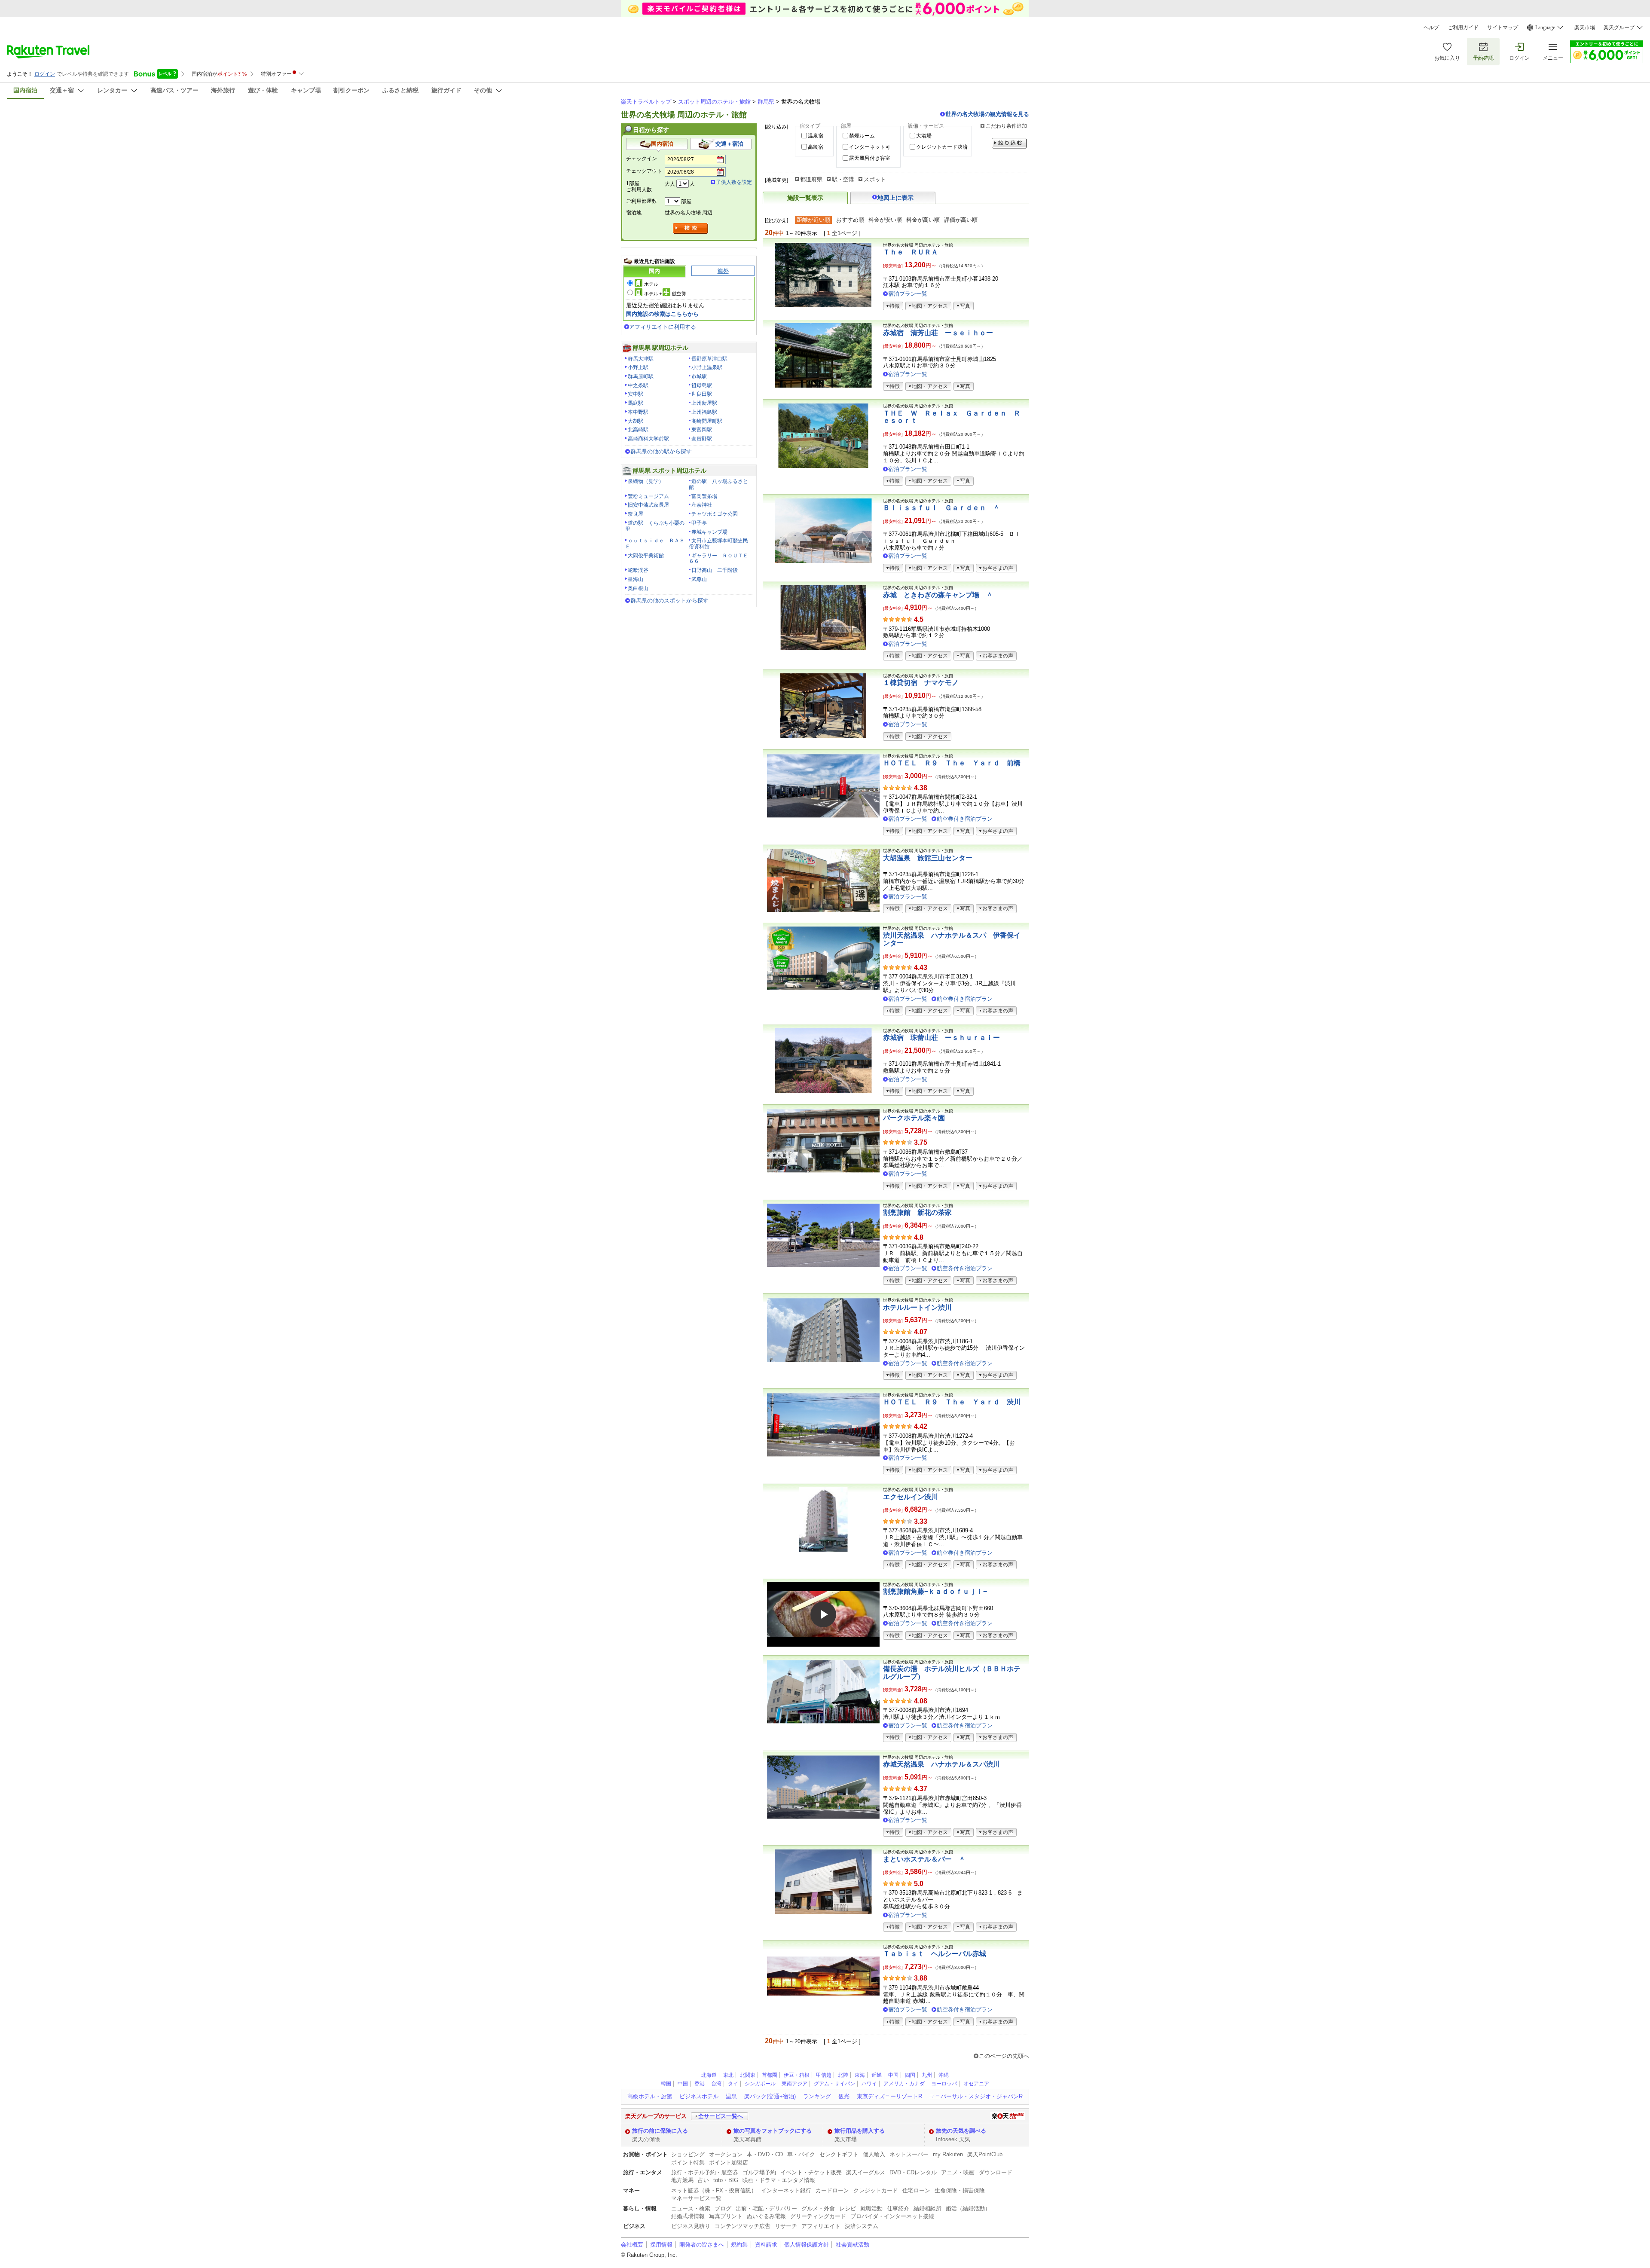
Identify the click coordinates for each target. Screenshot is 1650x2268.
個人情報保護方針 (807, 2245)
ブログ (723, 2208)
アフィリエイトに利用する (663, 327)
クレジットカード (876, 2190)
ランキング (817, 2096)
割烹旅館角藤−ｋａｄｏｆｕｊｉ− (935, 1591)
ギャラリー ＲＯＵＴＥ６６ (718, 559)
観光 (844, 2096)
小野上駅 (638, 367)
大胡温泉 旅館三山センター (928, 858)
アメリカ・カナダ (904, 2084)
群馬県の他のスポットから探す (669, 601)
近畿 (877, 2075)
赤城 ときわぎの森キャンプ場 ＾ (938, 595)
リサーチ (786, 2226)
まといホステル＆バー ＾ (924, 1859)
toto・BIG (726, 2180)
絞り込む (1009, 143)
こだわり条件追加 (1006, 126)
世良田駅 (702, 394)
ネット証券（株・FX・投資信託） (714, 2190)
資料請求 (766, 2245)
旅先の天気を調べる (961, 2131)
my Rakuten (948, 2154)
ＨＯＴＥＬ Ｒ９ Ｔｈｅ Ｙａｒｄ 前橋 (952, 763)
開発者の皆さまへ (702, 2245)
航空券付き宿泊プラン (965, 819)
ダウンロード (996, 2172)
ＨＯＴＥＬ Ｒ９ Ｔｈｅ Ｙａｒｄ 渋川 (952, 1402)
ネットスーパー (909, 2154)
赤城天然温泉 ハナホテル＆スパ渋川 (941, 1764)
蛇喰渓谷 (638, 570)
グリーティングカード (818, 2216)
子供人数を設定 (734, 182)
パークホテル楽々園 (914, 1118)
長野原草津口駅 (709, 359)
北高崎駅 (638, 430)
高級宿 (816, 147)
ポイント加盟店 (729, 2163)
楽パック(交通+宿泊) (770, 2096)
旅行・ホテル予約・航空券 (705, 2172)
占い (703, 2180)
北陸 (843, 2075)
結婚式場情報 (688, 2216)
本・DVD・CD (765, 2154)
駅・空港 (843, 179)
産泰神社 (702, 505)
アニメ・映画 (958, 2172)
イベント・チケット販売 (811, 2172)
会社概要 (632, 2245)
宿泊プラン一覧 (908, 294)
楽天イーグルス (866, 2172)
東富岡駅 (702, 430)
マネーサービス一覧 (696, 2198)
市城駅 (699, 376)
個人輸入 (874, 2154)
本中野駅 (638, 412)
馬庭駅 (636, 403)
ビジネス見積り (691, 2226)
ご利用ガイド (1463, 28)
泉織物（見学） (646, 481)
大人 (670, 184)
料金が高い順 (923, 220)
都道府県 (811, 179)
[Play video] (823, 1614)
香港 (700, 2084)
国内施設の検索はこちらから (662, 314)
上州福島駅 (704, 412)
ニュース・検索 (691, 2208)
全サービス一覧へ (721, 2116)
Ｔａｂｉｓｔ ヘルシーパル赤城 (935, 1954)
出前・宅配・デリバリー (766, 2208)
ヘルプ (1431, 28)
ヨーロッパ (944, 2084)
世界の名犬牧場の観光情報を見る (987, 114)
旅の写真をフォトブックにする (773, 2131)
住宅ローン (916, 2190)
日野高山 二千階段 (715, 570)
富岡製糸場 (704, 496)
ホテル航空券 (665, 293)
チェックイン (642, 159)
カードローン (832, 2190)
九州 (927, 2075)
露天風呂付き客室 (870, 158)
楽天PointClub (985, 2154)
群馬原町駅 (641, 376)
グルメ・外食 (818, 2208)
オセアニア (976, 2084)
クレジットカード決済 (942, 147)
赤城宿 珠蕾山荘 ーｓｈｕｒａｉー (941, 1038)
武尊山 (699, 579)
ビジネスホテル (699, 2096)
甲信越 (824, 2075)
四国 (910, 2075)
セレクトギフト (839, 2154)
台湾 (716, 2084)
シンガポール (760, 2084)
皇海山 (636, 579)
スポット (875, 179)
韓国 (666, 2084)
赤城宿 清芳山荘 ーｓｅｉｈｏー (938, 333)
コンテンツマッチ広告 (742, 2226)
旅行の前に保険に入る (660, 2131)
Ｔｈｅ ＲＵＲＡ (911, 252)
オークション (726, 2154)
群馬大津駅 (641, 359)
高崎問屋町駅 (707, 421)
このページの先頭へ (1004, 2056)
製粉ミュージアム (648, 496)
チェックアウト (644, 171)
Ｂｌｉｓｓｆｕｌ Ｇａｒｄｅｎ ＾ (941, 508)
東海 (860, 2075)
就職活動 (871, 2208)
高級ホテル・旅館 (650, 2096)
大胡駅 (636, 421)
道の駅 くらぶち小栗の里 (655, 526)
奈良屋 (636, 514)
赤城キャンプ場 (709, 532)
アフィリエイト (821, 2226)
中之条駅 (638, 385)
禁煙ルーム (862, 136)
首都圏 (770, 2075)
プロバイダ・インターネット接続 (892, 2216)
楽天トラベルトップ (646, 102)
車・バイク (801, 2154)
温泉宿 (816, 136)
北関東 (748, 2075)
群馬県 (766, 102)
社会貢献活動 (852, 2245)
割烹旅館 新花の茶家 (917, 1212)
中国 (893, 2075)
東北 (728, 2075)
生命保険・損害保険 (960, 2190)
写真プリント (726, 2216)
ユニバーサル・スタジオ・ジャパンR (976, 2096)
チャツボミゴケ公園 (715, 514)
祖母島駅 (702, 385)
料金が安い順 (885, 220)
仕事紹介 (898, 2208)
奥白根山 (638, 588)
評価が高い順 (961, 220)
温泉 (731, 2096)
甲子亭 (699, 523)
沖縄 (944, 2075)
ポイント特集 (688, 2163)
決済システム (862, 2226)
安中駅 (636, 394)
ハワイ (869, 2084)
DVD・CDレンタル (913, 2172)
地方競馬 (682, 2180)
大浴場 (924, 136)
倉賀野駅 (702, 439)
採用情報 (661, 2245)
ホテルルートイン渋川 (917, 1307)
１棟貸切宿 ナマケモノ (921, 683)
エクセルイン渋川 (911, 1497)
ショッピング (688, 2154)
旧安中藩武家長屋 (648, 505)
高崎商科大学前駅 (648, 439)
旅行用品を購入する (860, 2131)
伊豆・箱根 (797, 2075)
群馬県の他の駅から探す (661, 451)
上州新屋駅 (704, 403)
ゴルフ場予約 (759, 2172)
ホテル (651, 284)
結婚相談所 (927, 2208)
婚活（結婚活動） (968, 2208)
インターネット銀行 (786, 2190)
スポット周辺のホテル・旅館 (714, 102)
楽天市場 (1585, 28)
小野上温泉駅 (707, 367)
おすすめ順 (850, 220)
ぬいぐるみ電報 (766, 2216)
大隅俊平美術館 (646, 556)
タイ (733, 2084)
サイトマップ (1503, 28)
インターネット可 (870, 147)
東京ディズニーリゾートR (889, 2096)
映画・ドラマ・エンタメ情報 (779, 2180)
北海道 (709, 2075)
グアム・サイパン (834, 2084)
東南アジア (794, 2084)
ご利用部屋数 (642, 201)
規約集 (739, 2245)
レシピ (848, 2208)
